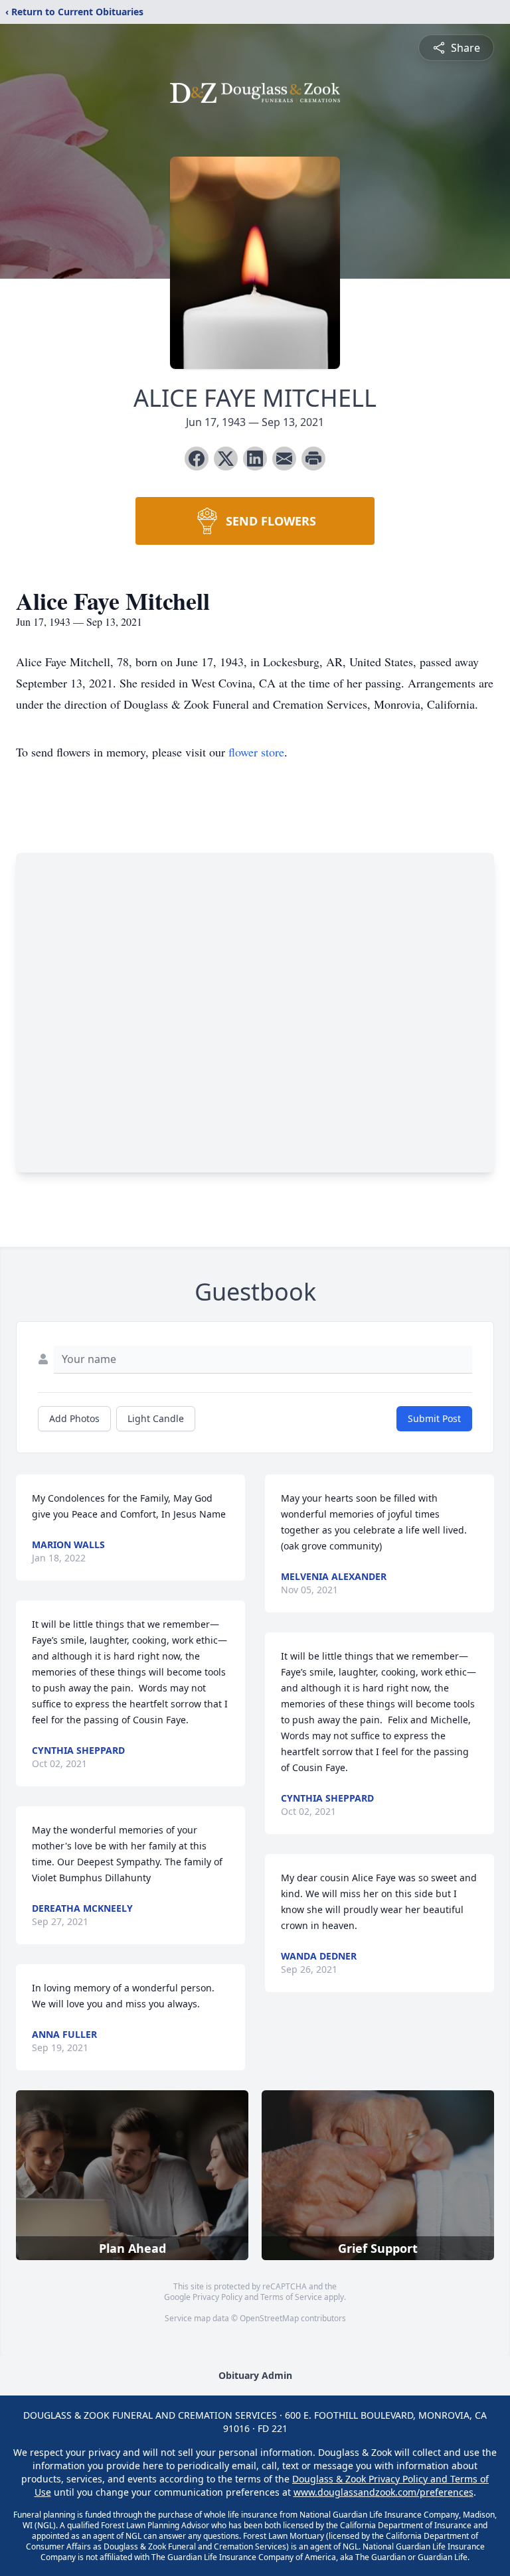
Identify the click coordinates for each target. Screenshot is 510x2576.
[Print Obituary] (313, 459)
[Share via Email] (284, 459)
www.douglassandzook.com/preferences (383, 2492)
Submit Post (434, 1418)
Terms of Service (291, 2297)
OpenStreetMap (269, 2318)
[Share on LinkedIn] (255, 459)
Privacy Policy (217, 2297)
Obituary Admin (255, 2375)
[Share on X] (226, 459)
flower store (256, 752)
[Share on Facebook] (197, 459)
